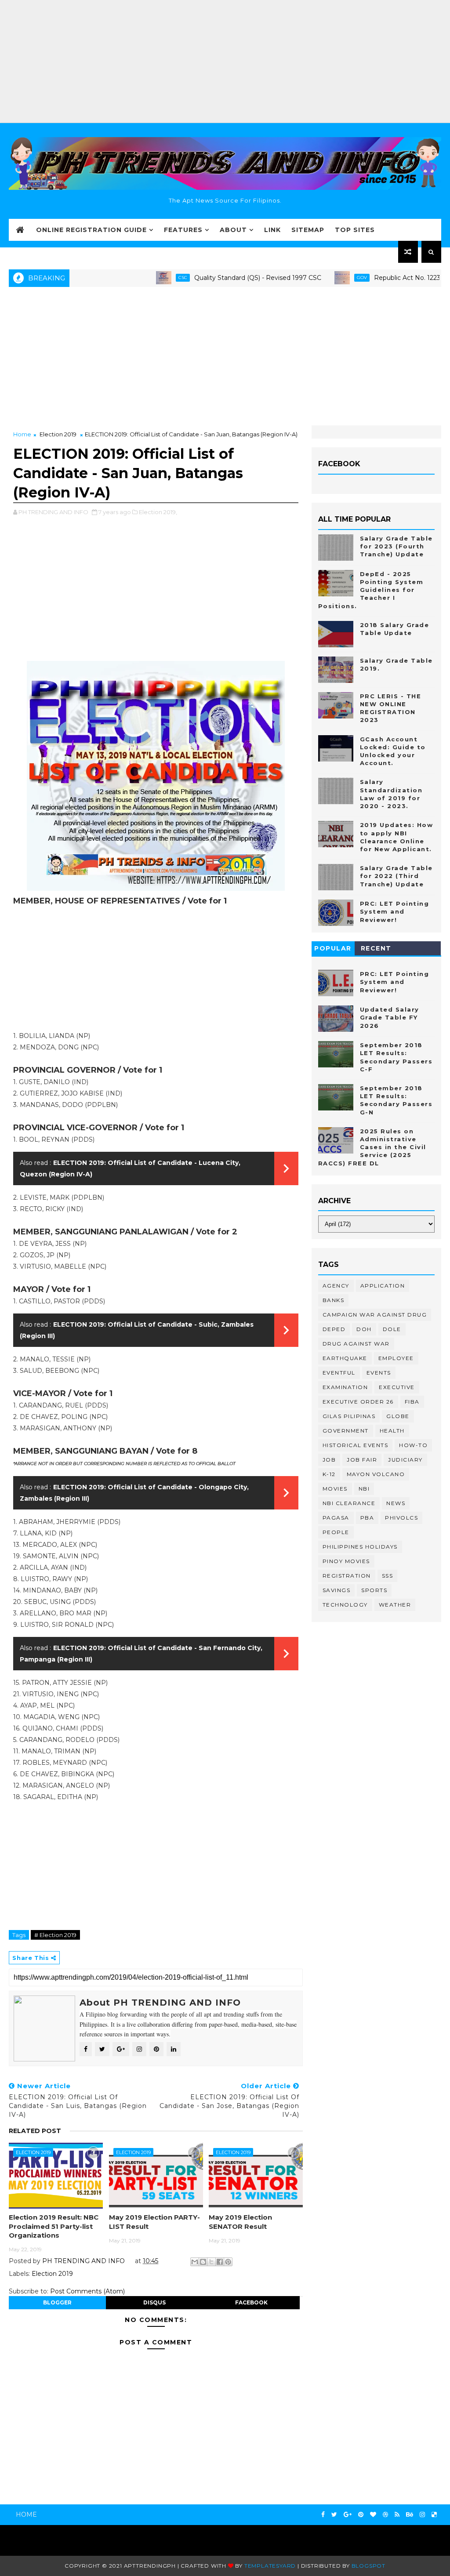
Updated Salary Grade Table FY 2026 (390, 1017)
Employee (396, 1358)
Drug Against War (356, 1344)
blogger (57, 2302)
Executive (397, 1387)
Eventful (339, 1373)
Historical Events (356, 1445)
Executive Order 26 (358, 1402)
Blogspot (368, 2566)
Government (346, 1431)
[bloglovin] (373, 2515)
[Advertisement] (225, 62)
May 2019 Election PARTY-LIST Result (154, 2222)
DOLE (392, 1329)
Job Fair (362, 1460)
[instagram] (422, 2515)
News (396, 1503)
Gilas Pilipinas (349, 1416)
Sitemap (308, 230)
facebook (251, 2302)
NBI (364, 1489)
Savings (337, 1590)
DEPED (334, 1329)
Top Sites (355, 230)
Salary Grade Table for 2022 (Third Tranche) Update (396, 876)
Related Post (35, 2131)
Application (383, 1286)
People (336, 1532)
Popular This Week (333, 950)
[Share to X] (211, 2262)
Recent (376, 948)
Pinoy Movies (346, 1561)
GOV (319, 278)
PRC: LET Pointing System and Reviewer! (395, 911)
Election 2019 (58, 434)
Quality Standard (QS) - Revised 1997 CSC (215, 278)
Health (392, 1431)
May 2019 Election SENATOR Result (240, 2222)
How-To (413, 1445)
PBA (367, 1518)
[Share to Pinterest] (228, 2262)
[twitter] (334, 2515)
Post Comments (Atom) (87, 2291)
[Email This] (195, 2262)
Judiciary (405, 1460)
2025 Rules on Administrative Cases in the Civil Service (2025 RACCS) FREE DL (372, 1147)
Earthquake (345, 1358)
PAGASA (336, 1518)
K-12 (329, 1474)
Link (272, 230)
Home (22, 434)
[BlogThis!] (203, 2262)
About (233, 230)
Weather (395, 1605)
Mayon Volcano (376, 1474)
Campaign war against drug (375, 1315)
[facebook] (323, 2515)
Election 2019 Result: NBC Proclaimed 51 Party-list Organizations (54, 2226)
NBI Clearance (349, 1503)
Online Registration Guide (91, 230)
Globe (398, 1416)
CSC (140, 278)
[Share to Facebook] (220, 2262)
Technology (345, 1605)
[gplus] (348, 2515)
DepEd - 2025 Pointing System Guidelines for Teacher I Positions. (371, 590)
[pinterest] (361, 2515)
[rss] (397, 2515)
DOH (364, 1329)
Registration (347, 1576)
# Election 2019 (55, 1935)
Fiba (412, 1402)
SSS (388, 1576)
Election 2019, (158, 512)
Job (329, 1460)
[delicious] (434, 2515)
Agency (336, 1286)
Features (183, 230)
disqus (154, 2302)
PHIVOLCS (401, 1518)
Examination (345, 1387)
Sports (374, 1590)
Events (379, 1373)
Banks (334, 1300)
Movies (335, 1489)
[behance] (410, 2515)
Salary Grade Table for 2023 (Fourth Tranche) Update (396, 546)
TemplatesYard (270, 2566)
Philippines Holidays (360, 1547)
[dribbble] (385, 2515)
